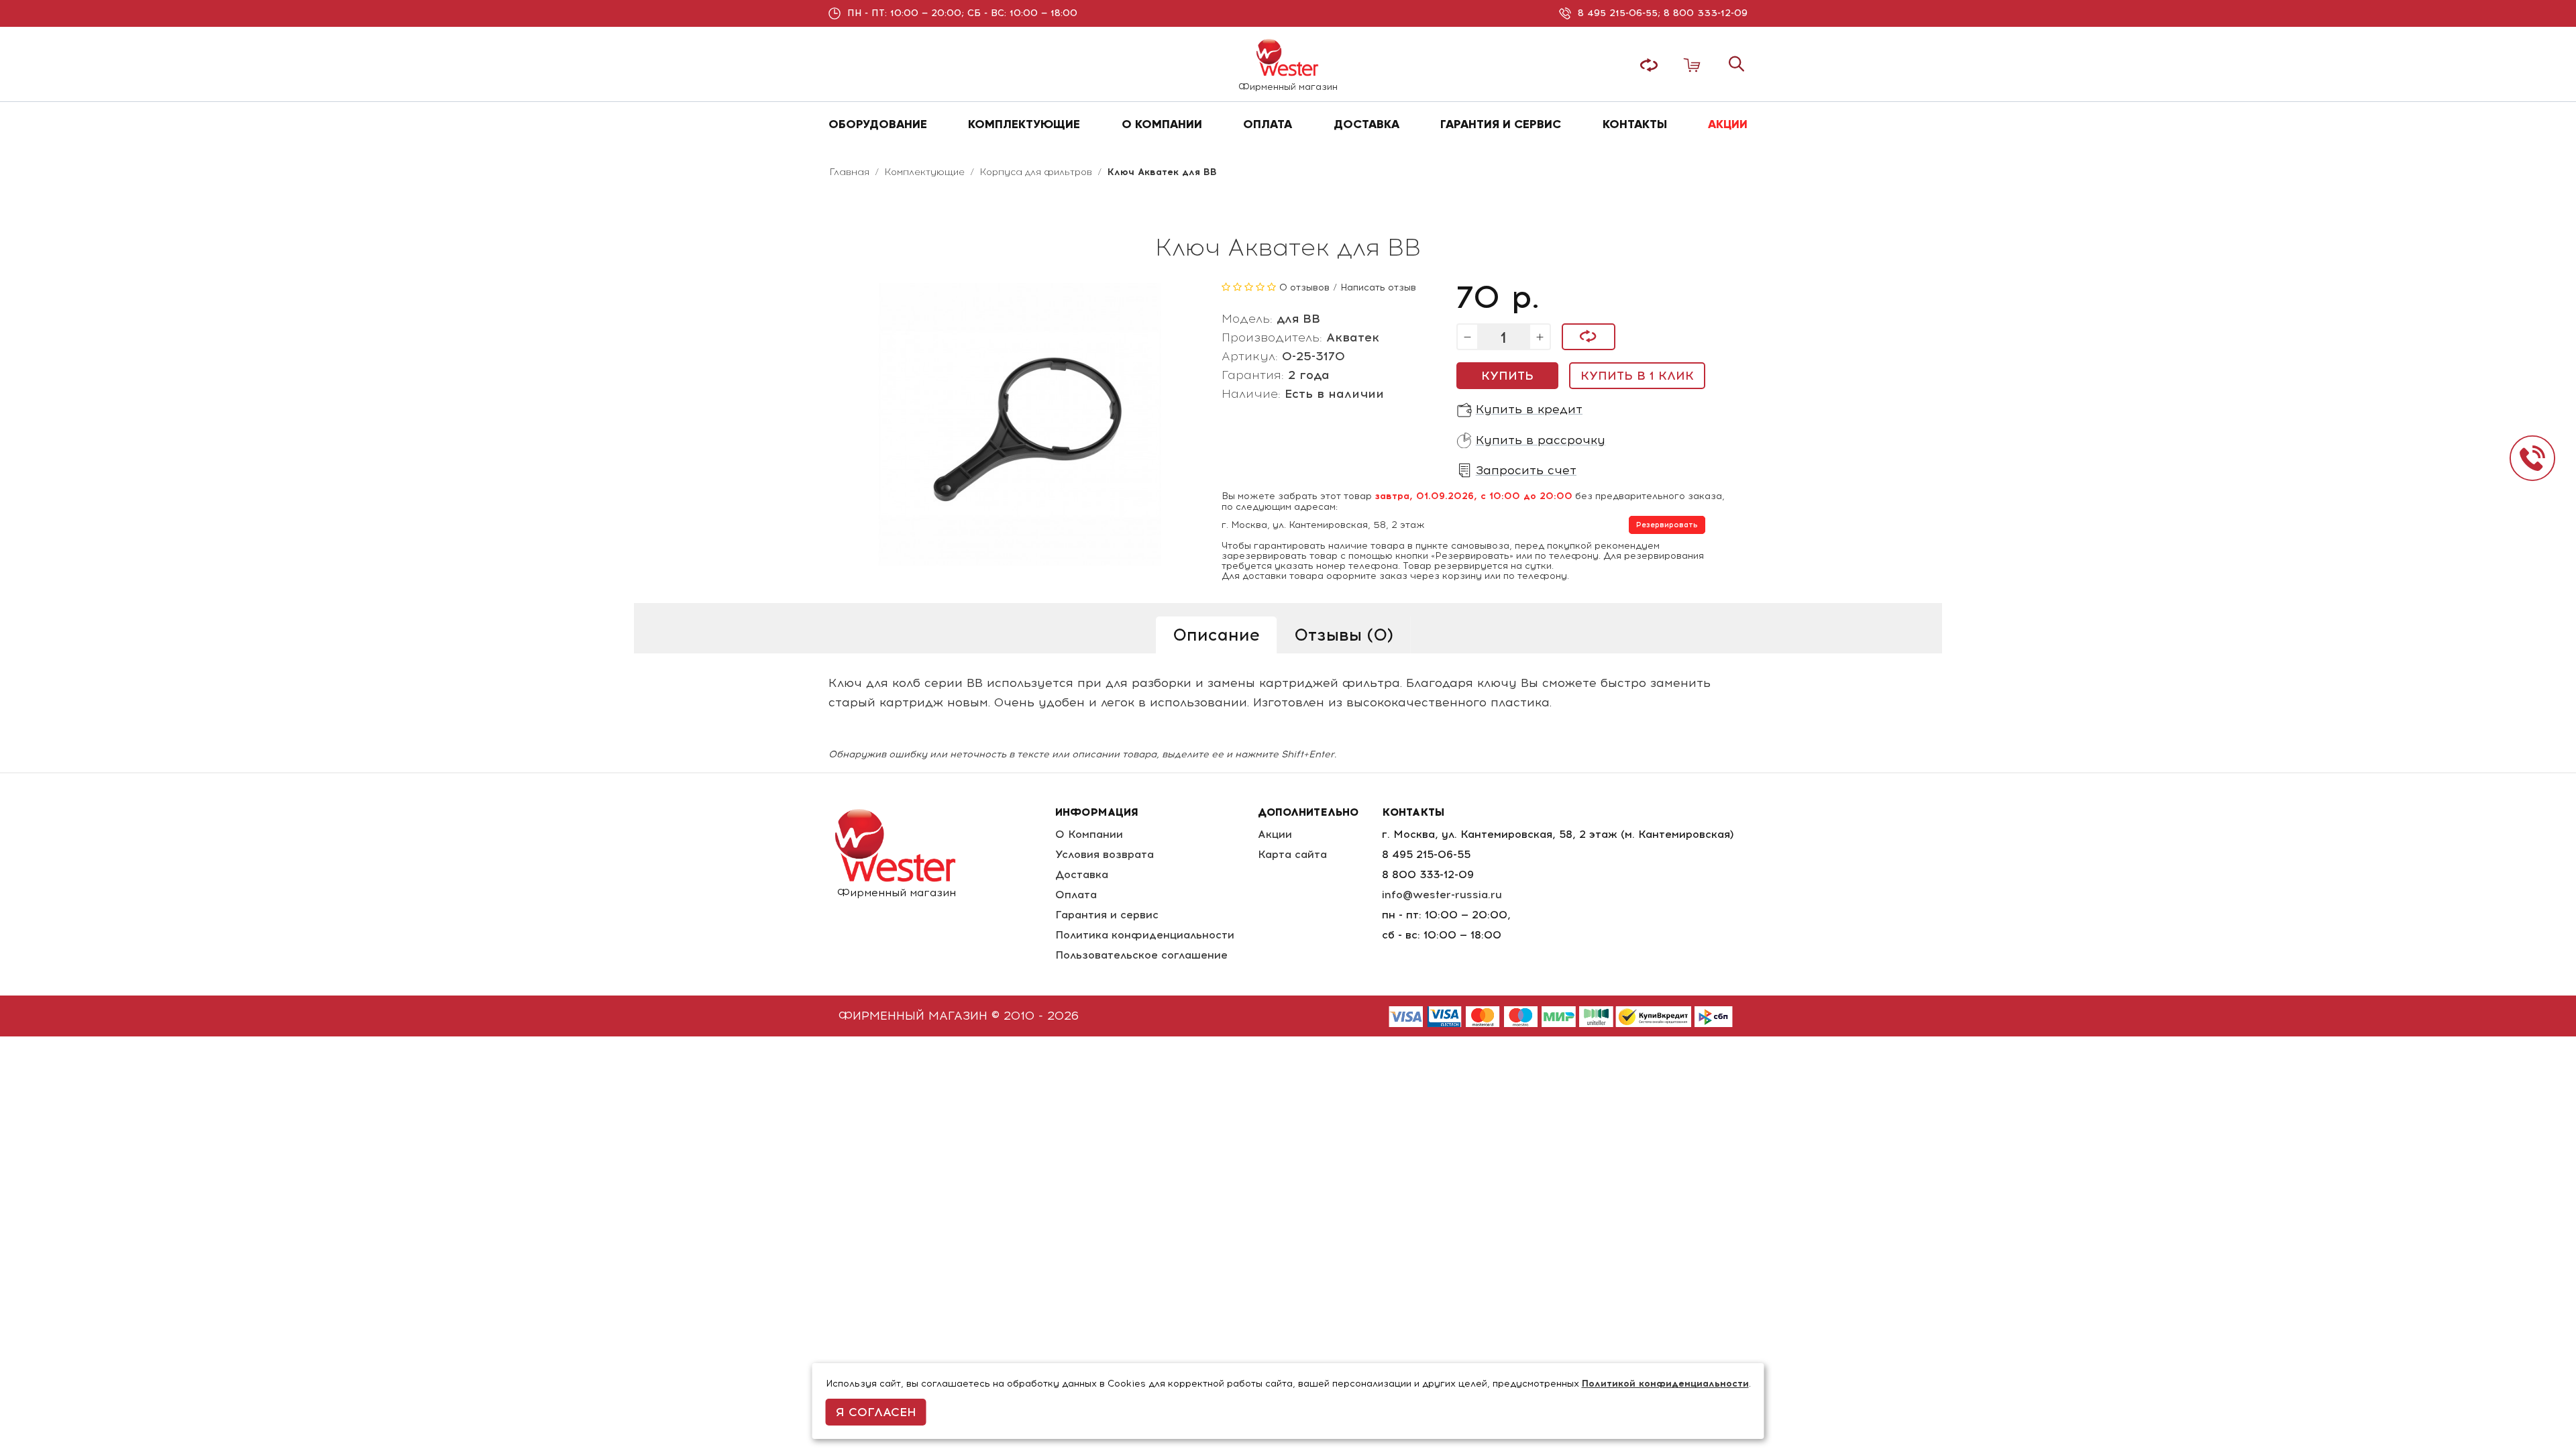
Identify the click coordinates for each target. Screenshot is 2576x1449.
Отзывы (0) (1344, 635)
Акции (1275, 834)
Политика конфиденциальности (1145, 935)
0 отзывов (1304, 287)
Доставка (1082, 874)
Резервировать (1667, 525)
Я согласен (876, 1412)
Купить (1507, 376)
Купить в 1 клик (1637, 376)
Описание (1216, 635)
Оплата (1076, 895)
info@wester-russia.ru (1442, 895)
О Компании (1089, 834)
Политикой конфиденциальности (1665, 1384)
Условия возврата (1105, 854)
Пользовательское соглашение (1141, 955)
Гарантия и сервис (1107, 915)
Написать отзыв (1378, 287)
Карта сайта (1292, 854)
